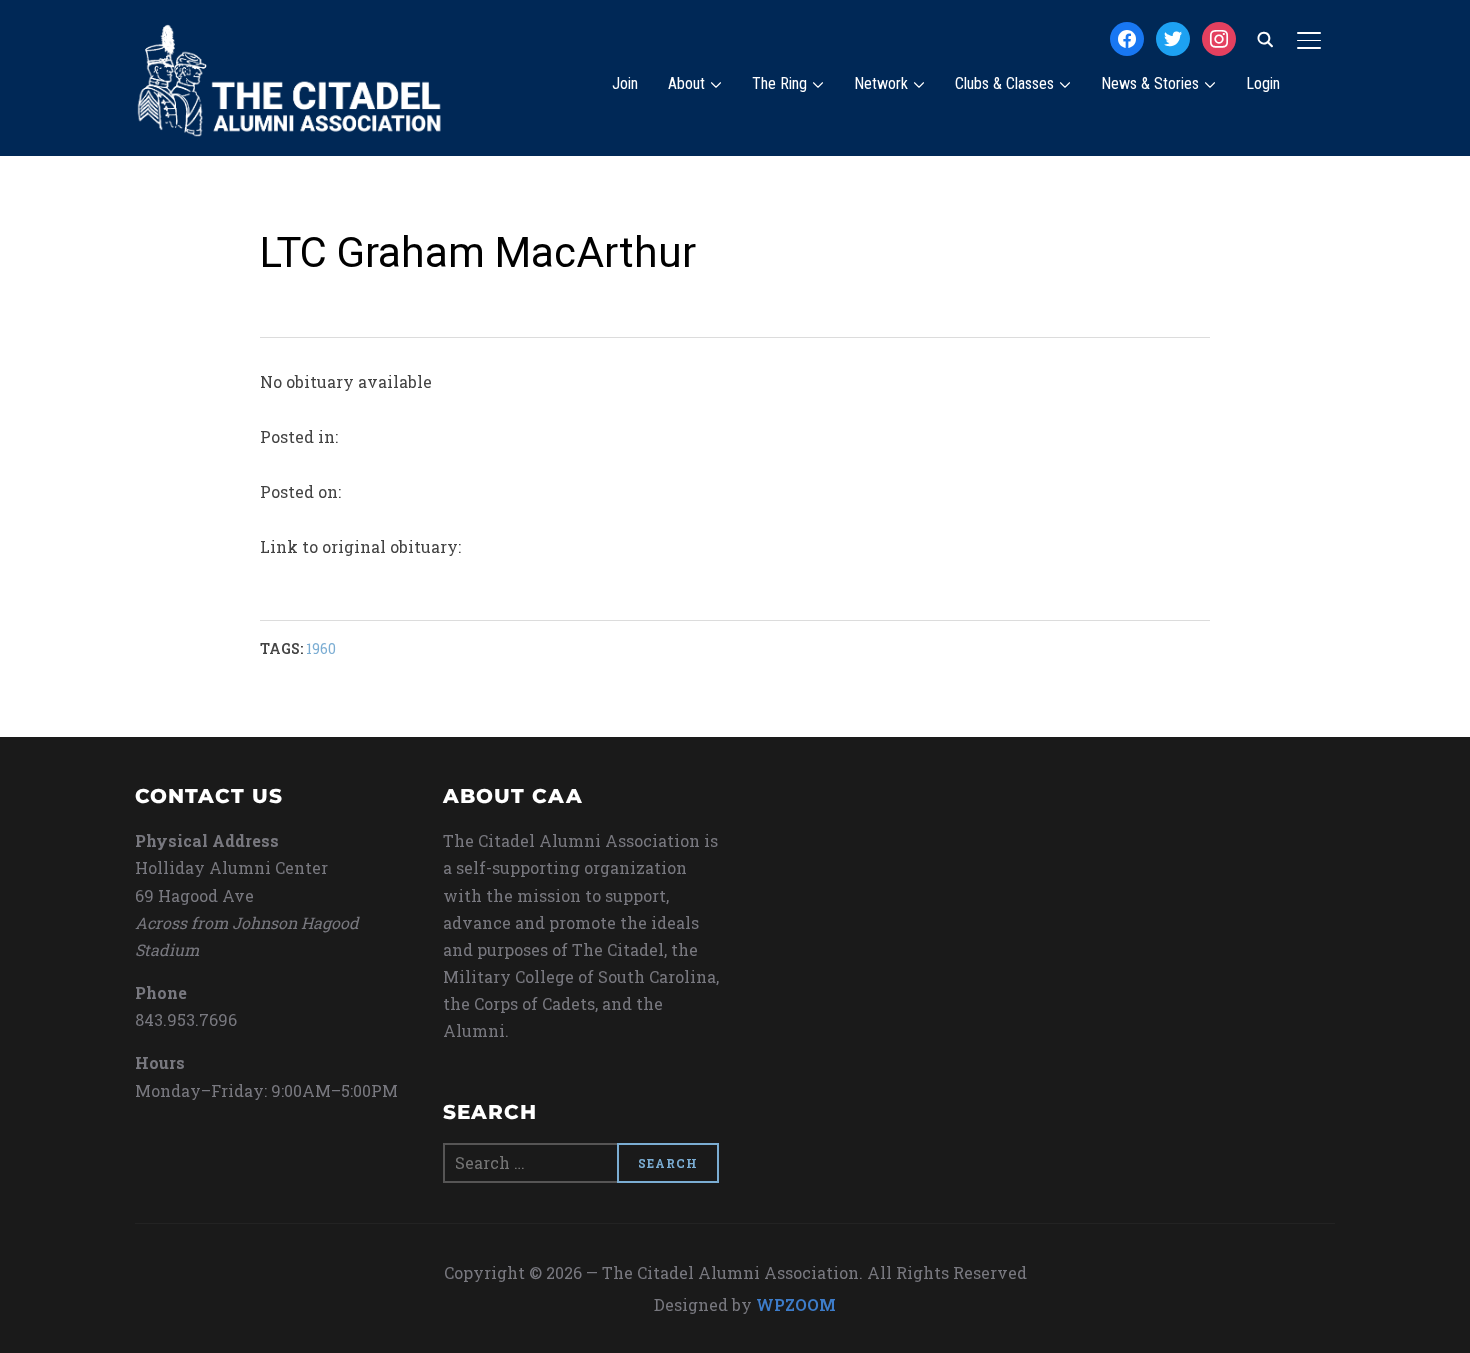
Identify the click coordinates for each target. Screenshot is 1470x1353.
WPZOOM (796, 1304)
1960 (321, 648)
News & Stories (1150, 83)
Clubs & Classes (1004, 83)
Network (881, 83)
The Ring (779, 83)
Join (625, 83)
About (686, 83)
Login (1263, 83)
